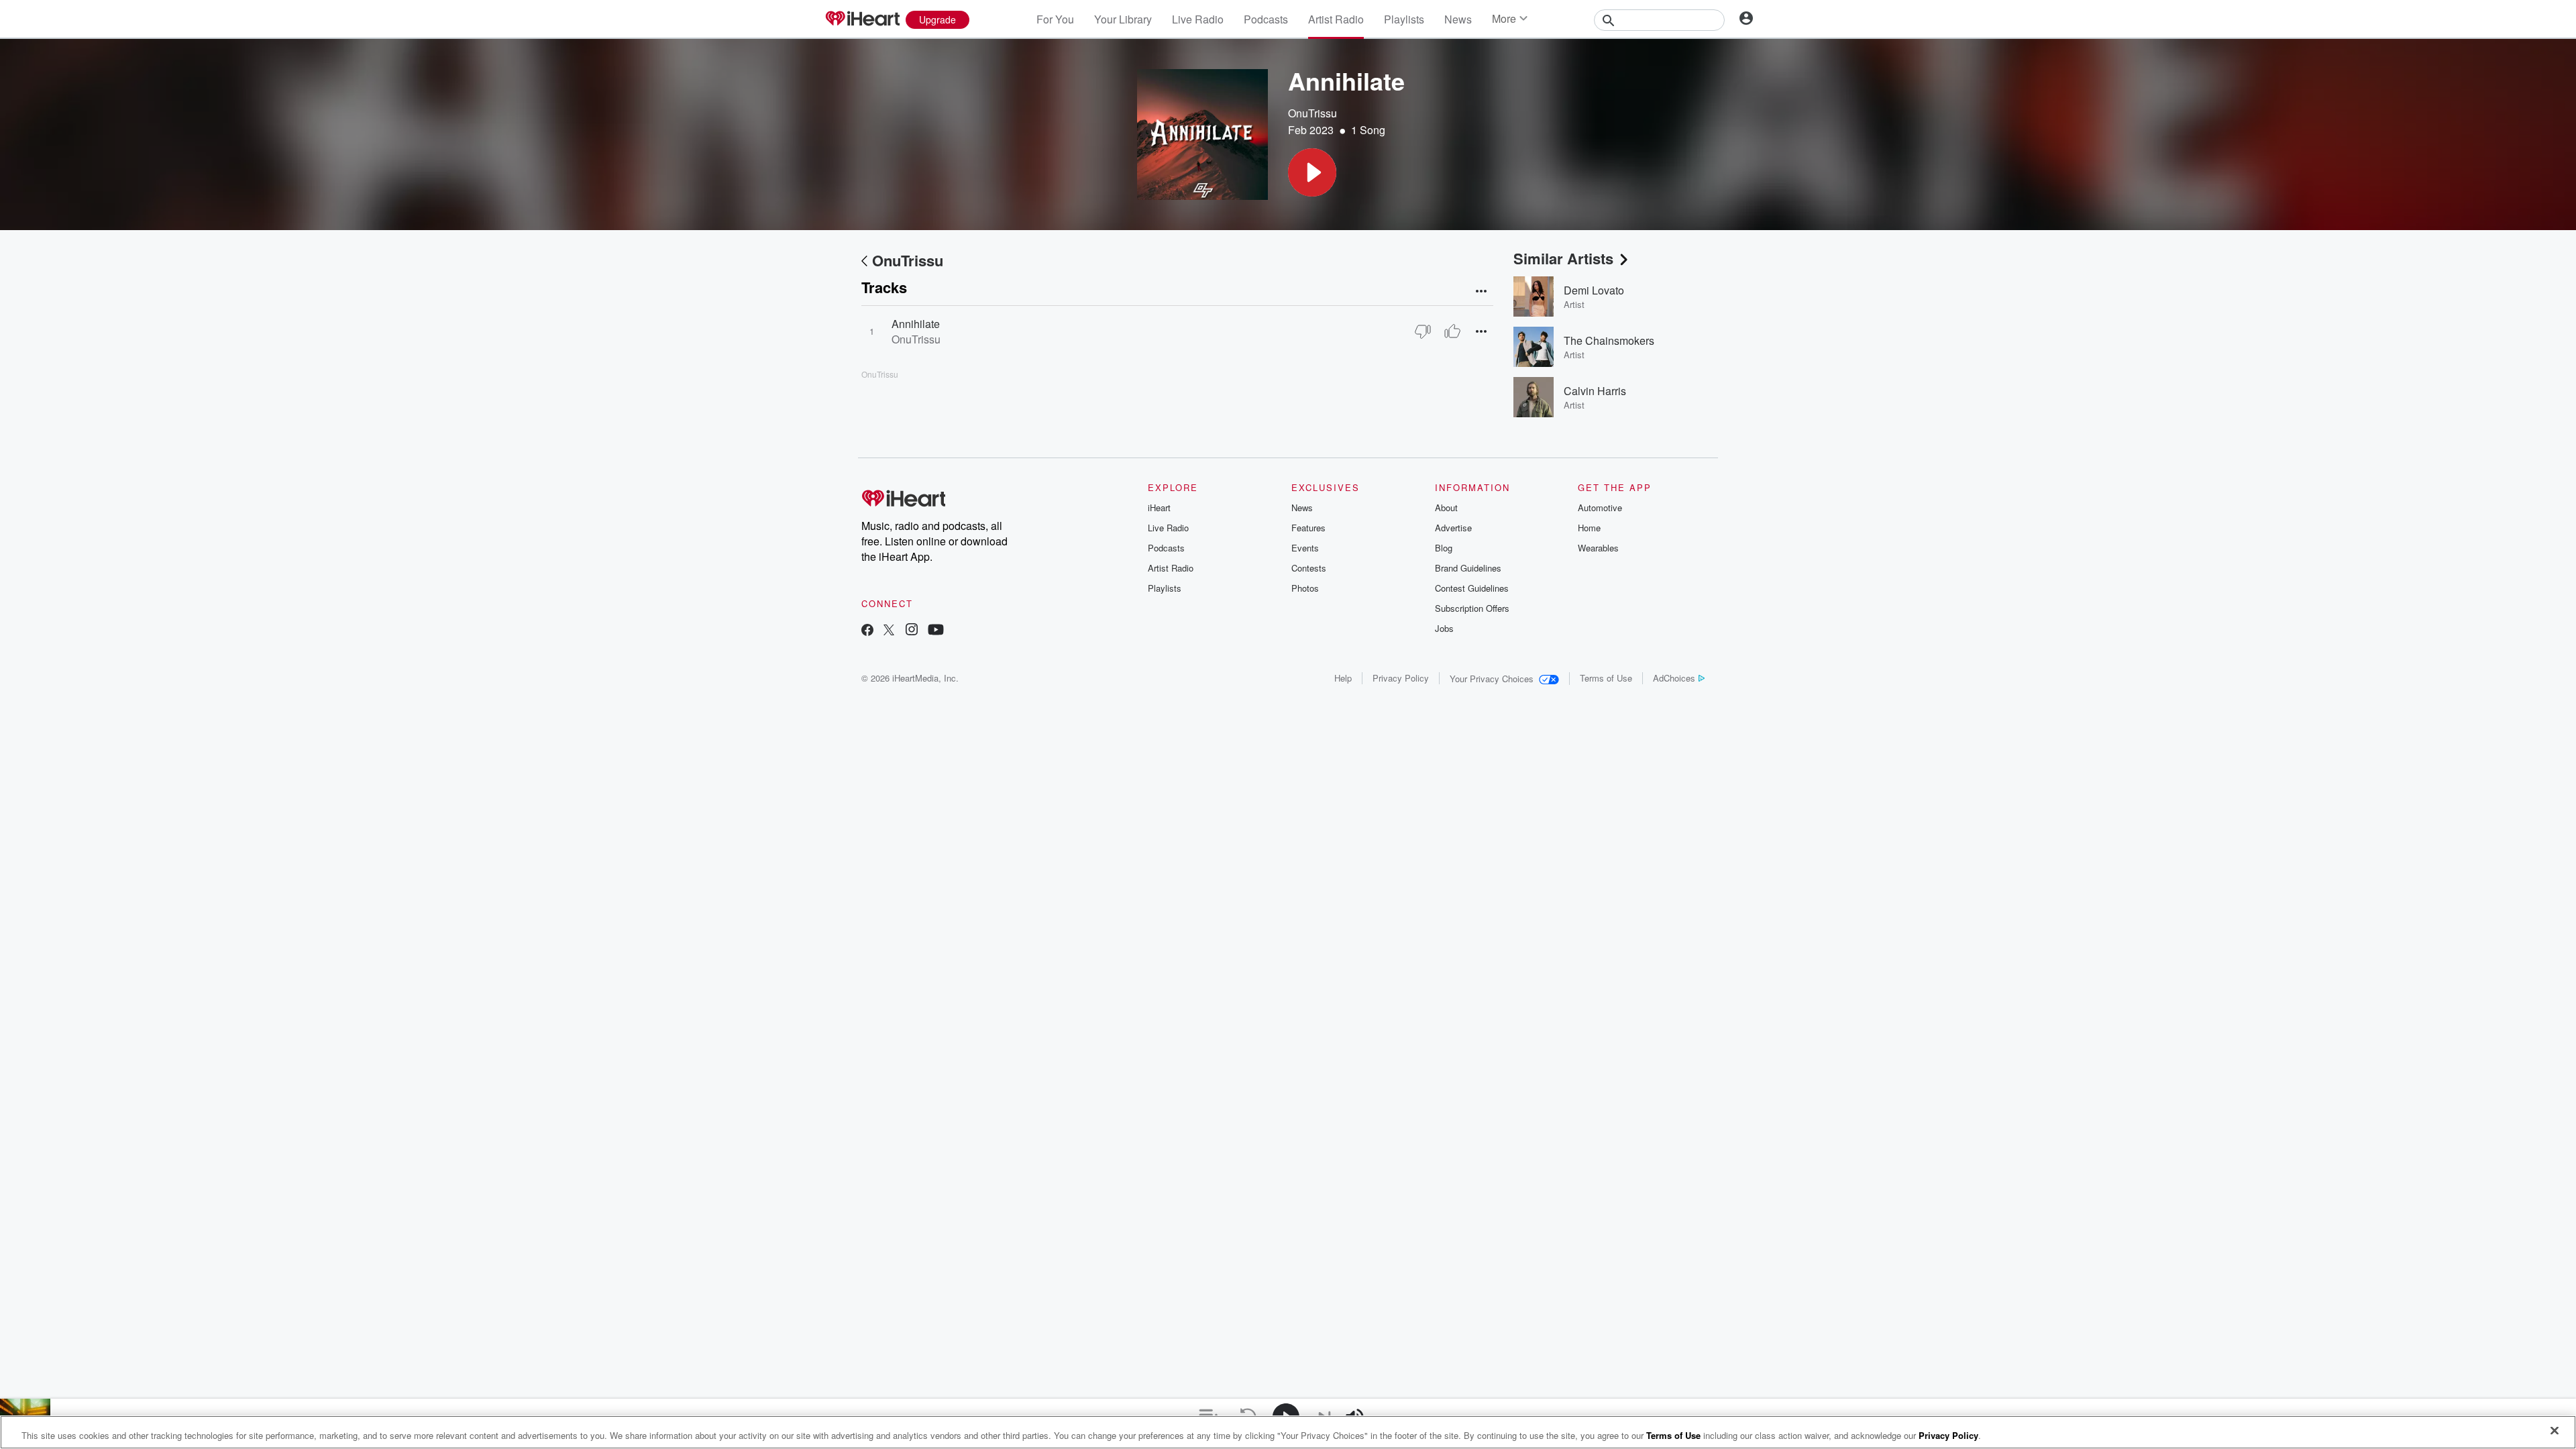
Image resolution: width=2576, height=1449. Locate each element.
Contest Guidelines (1472, 588)
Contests (1309, 568)
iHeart (1159, 507)
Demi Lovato (1594, 290)
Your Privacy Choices (1492, 679)
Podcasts (1266, 19)
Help (1343, 678)
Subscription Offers (1472, 608)
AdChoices (1674, 678)
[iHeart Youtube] (936, 631)
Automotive (1600, 507)
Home (1589, 528)
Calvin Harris (1595, 391)
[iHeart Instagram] (912, 631)
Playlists (1404, 19)
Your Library (1123, 19)
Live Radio (1198, 19)
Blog (1444, 548)
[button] (1312, 172)
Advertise (1453, 528)
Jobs (1444, 628)
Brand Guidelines (1468, 568)
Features (1308, 528)
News (1458, 19)
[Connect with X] (889, 631)
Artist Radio (1336, 19)
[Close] (2555, 1431)
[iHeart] (862, 19)
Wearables (1598, 548)
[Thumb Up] (1452, 331)
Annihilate (916, 324)
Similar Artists (1563, 258)
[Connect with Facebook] (867, 631)
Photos (1305, 588)
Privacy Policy (1401, 678)
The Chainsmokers (1609, 340)
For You (1055, 19)
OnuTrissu (1312, 113)
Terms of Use (1606, 678)
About (1446, 507)
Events (1305, 548)
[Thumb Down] (1423, 331)
